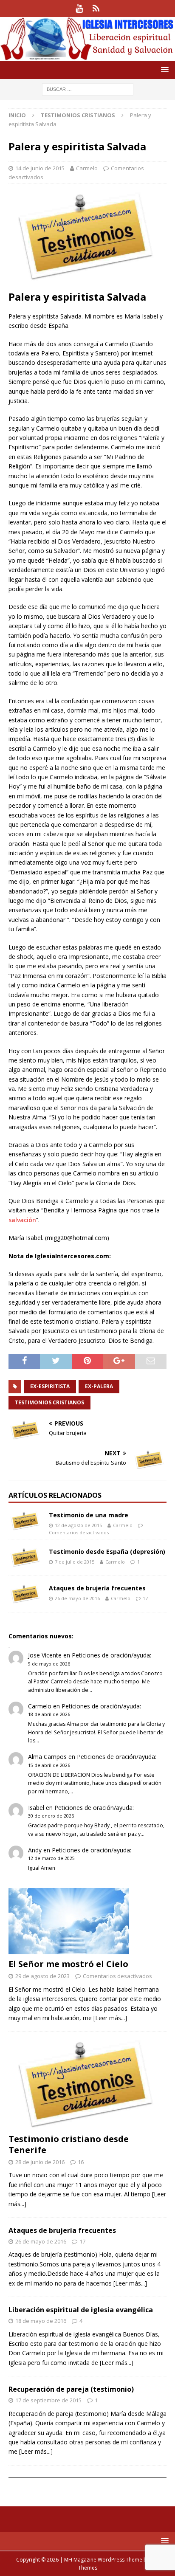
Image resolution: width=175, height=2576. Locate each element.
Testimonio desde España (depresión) (107, 1552)
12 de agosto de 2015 (78, 1525)
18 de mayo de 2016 (41, 2321)
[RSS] (96, 8)
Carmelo (87, 168)
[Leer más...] (110, 2018)
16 (81, 2162)
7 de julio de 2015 (75, 1562)
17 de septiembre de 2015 (48, 2400)
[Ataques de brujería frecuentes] (25, 1594)
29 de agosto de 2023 (42, 1976)
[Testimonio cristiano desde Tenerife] (87, 2084)
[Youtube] (79, 8)
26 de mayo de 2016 (77, 1598)
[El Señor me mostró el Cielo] (87, 1921)
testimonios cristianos (49, 1402)
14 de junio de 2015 (40, 168)
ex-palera (99, 1386)
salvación (22, 1220)
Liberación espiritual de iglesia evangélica (81, 2310)
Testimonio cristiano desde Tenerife (69, 2144)
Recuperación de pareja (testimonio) (71, 2389)
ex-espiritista (50, 1386)
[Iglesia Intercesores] (87, 56)
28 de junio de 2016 (40, 2162)
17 (145, 1598)
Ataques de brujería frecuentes (97, 1588)
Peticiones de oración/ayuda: (111, 1655)
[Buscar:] (88, 89)
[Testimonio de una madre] (25, 1521)
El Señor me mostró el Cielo (68, 1964)
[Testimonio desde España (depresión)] (25, 1557)
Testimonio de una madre (89, 1515)
